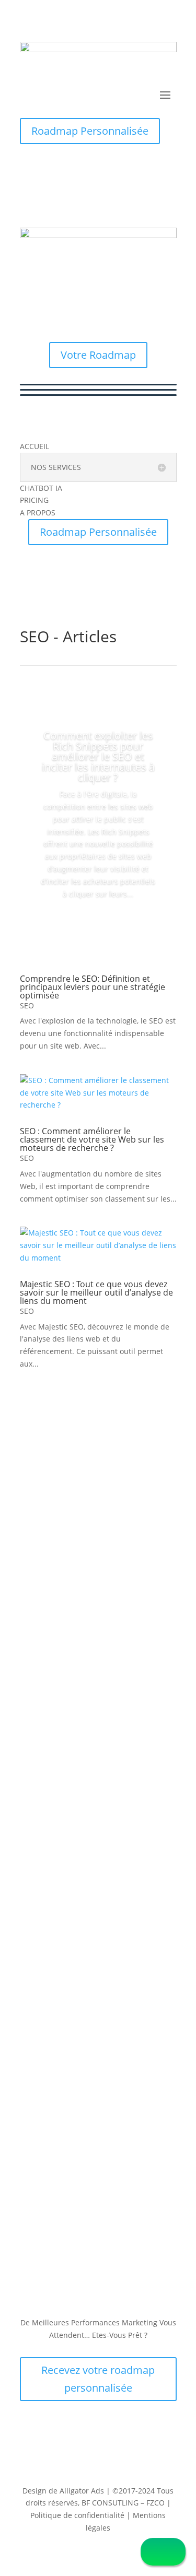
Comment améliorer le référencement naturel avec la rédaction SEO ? (90, 1446)
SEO (27, 1005)
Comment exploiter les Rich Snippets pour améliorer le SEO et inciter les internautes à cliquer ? (98, 756)
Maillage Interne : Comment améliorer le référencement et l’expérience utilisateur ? (90, 1609)
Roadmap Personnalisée (90, 131)
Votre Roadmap (98, 355)
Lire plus (98, 923)
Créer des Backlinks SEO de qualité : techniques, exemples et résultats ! (98, 1773)
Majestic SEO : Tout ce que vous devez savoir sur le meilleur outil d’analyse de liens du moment (96, 1292)
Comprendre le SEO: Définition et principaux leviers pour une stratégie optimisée (93, 987)
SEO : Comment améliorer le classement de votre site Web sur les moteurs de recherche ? (92, 1139)
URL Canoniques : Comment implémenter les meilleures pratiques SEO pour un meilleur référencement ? (93, 1952)
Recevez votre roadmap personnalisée (98, 2379)
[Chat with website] (163, 2552)
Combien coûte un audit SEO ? (90, 2099)
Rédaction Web (57, 1465)
